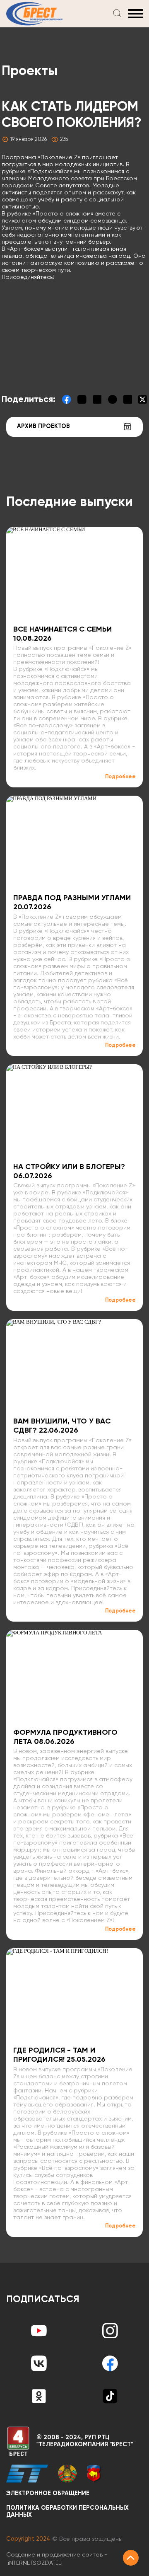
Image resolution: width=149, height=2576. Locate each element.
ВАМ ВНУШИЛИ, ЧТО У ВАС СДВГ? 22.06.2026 (62, 1426)
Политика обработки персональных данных (67, 2512)
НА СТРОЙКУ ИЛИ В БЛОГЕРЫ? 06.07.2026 (69, 1172)
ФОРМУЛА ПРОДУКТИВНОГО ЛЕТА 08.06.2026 (65, 1737)
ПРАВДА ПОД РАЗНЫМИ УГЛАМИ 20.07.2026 (72, 903)
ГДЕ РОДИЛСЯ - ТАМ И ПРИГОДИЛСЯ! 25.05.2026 (59, 2055)
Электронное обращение (48, 2494)
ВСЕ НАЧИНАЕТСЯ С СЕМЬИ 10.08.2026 (62, 634)
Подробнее (120, 777)
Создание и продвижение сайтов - (57, 2559)
